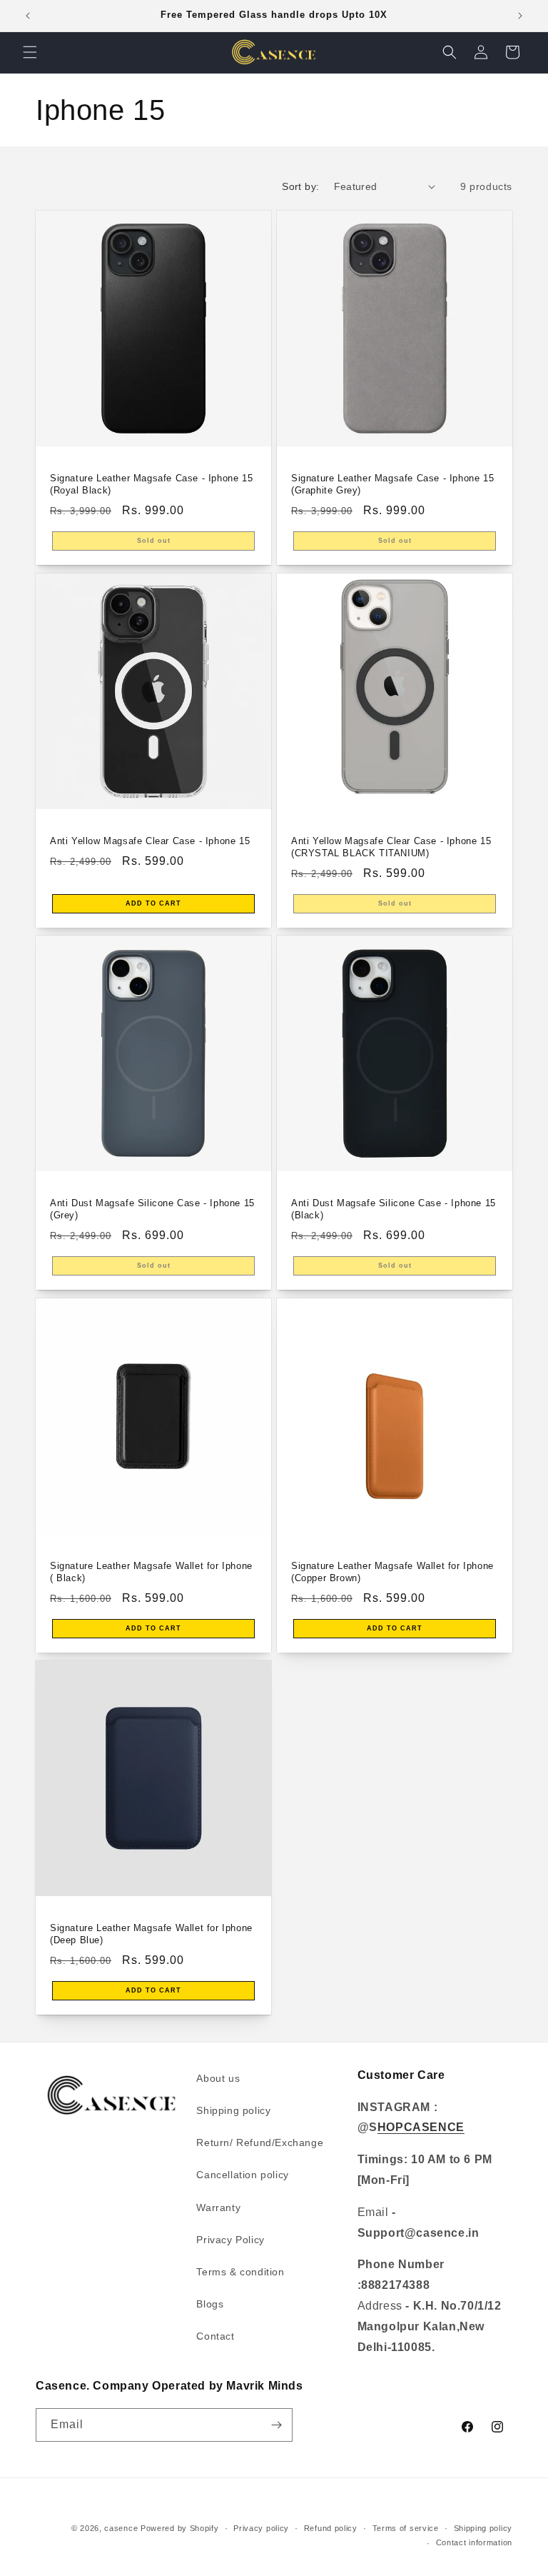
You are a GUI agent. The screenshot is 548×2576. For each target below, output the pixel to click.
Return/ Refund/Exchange (260, 2143)
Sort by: (300, 186)
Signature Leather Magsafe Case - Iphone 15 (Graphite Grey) (392, 484)
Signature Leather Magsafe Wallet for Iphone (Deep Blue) (151, 1934)
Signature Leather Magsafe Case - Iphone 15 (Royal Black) (151, 484)
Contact (215, 2336)
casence (121, 2528)
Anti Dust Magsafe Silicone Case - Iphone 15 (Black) (394, 1209)
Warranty (218, 2207)
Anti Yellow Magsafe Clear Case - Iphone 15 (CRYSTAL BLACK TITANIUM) (391, 847)
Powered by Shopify (180, 2528)
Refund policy (331, 2528)
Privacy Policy (230, 2240)
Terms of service (406, 2528)
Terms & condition (240, 2272)
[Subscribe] (276, 2425)
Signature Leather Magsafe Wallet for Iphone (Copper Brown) (392, 1572)
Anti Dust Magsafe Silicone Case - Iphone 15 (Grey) (152, 1209)
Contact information (474, 2542)
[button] (30, 52)
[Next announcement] (520, 16)
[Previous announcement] (28, 16)
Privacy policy (261, 2528)
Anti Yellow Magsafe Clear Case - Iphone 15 (150, 841)
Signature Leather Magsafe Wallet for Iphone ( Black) (151, 1572)
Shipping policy (233, 2110)
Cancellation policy (242, 2175)
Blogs (210, 2304)
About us (218, 2078)
